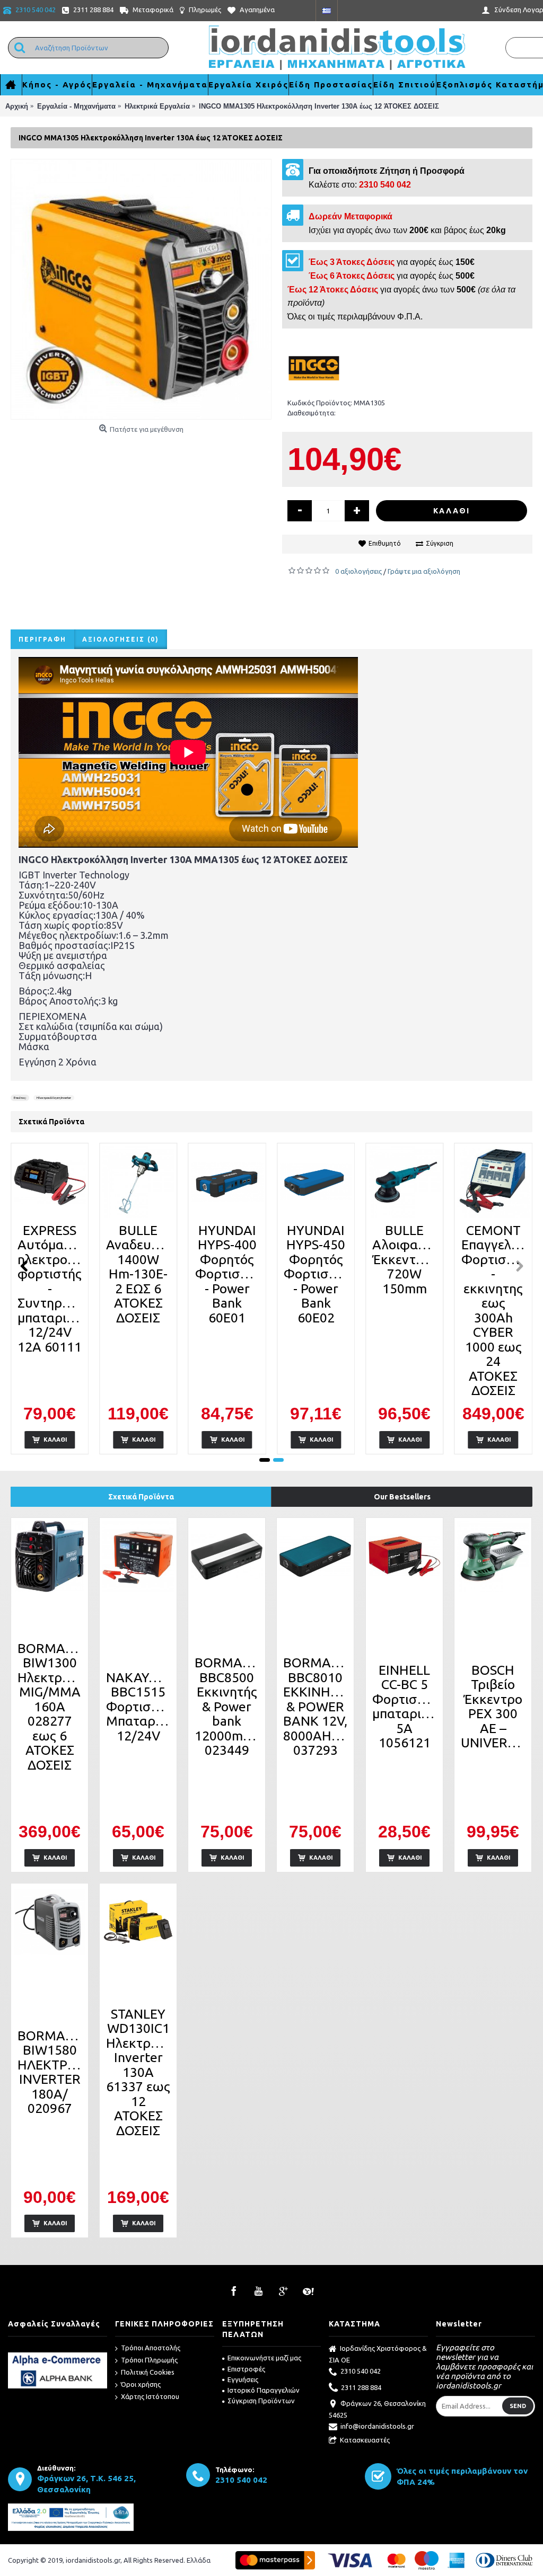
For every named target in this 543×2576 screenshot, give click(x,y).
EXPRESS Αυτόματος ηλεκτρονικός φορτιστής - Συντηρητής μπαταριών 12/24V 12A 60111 (51, 1289)
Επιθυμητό (385, 543)
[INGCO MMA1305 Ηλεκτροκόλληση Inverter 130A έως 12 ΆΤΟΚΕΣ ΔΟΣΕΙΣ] (141, 289)
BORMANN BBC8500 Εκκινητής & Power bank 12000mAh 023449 (228, 1706)
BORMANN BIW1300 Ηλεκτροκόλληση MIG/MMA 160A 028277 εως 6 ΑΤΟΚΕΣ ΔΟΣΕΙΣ (51, 1707)
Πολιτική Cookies (148, 2372)
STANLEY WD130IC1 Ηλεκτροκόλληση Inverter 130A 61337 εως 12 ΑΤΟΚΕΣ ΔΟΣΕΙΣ (140, 2072)
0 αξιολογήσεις (358, 571)
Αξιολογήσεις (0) (121, 639)
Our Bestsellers (402, 1497)
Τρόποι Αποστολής (151, 2348)
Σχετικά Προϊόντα (141, 1497)
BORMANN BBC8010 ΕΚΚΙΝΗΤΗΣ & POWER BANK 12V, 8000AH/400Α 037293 (317, 1706)
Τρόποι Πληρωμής (149, 2360)
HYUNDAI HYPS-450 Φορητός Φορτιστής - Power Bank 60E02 (316, 1274)
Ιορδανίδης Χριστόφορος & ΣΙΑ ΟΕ (378, 2354)
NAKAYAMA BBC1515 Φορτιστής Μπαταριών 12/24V (140, 1707)
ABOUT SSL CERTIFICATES (58, 2348)
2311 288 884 (361, 2387)
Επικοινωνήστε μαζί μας (264, 2358)
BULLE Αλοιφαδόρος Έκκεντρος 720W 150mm (406, 1259)
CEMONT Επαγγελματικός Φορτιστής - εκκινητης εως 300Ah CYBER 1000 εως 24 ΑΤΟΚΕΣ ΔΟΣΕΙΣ (495, 1311)
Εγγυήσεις (243, 2379)
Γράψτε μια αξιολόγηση (424, 571)
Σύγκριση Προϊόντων (261, 2401)
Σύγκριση (440, 543)
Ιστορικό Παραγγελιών (264, 2390)
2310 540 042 (361, 2371)
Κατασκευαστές (365, 2440)
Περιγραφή (42, 639)
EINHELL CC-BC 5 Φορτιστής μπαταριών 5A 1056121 (406, 1707)
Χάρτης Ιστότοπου (150, 2396)
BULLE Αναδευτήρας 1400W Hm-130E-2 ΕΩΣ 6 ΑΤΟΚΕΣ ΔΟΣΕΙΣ (140, 1274)
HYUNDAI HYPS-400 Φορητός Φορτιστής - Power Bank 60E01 (228, 1274)
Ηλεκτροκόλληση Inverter (54, 1098)
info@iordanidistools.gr (377, 2426)
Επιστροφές (246, 2369)
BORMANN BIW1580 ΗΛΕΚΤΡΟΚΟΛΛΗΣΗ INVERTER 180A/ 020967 (51, 2072)
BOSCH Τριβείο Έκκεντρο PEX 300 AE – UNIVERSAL (495, 1707)
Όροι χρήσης (141, 2384)
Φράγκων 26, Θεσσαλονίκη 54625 (377, 2409)
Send (518, 2406)
